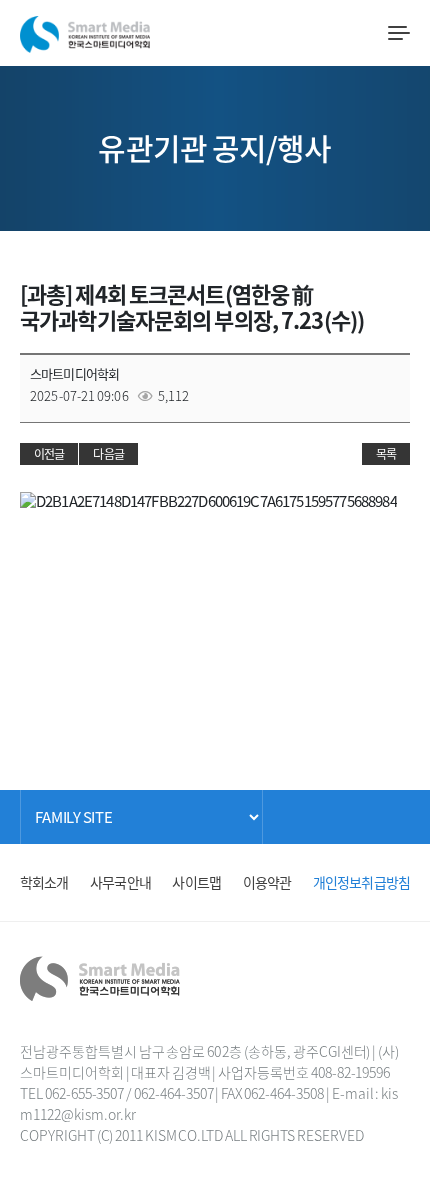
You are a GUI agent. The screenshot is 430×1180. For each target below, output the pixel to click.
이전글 (49, 454)
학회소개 (44, 882)
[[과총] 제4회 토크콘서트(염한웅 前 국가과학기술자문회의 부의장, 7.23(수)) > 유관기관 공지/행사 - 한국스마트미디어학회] (85, 30)
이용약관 (267, 882)
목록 (386, 454)
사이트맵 (196, 882)
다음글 (108, 454)
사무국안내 (120, 882)
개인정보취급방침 (361, 882)
